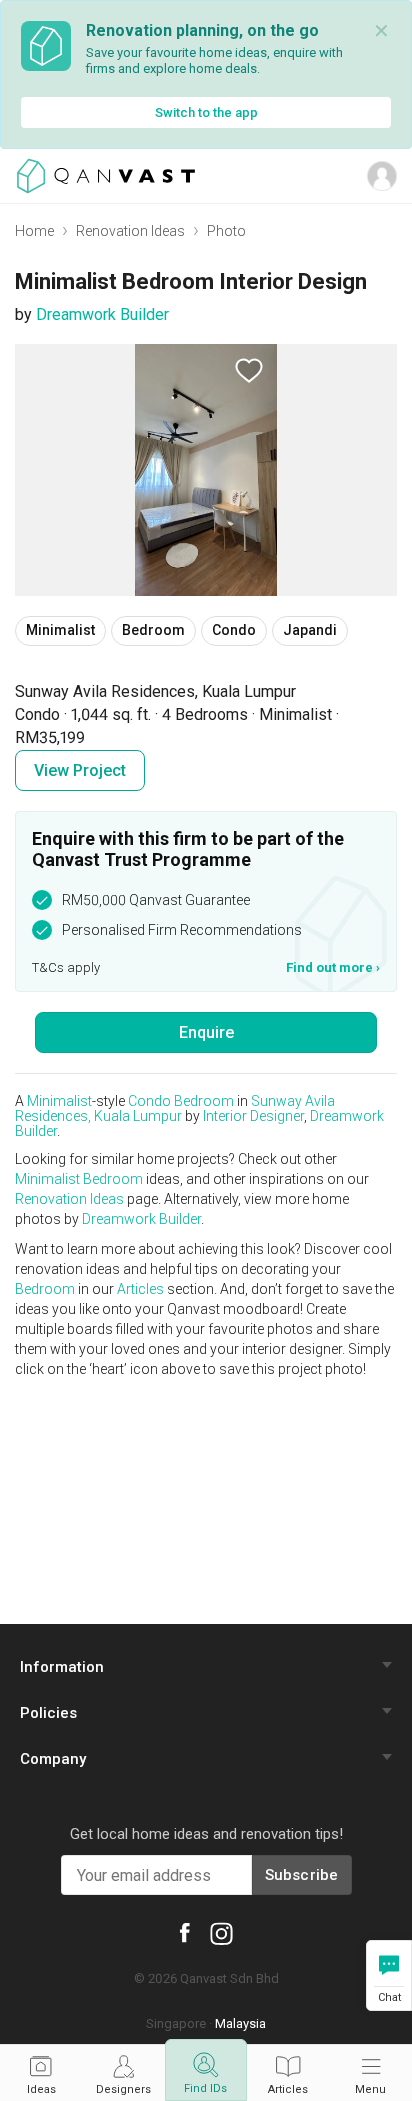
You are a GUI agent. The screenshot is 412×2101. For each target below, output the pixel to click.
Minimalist (59, 1101)
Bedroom (204, 1101)
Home (34, 231)
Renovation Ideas (130, 231)
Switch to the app (206, 112)
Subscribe (302, 1875)
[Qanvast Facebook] (185, 1931)
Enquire (206, 1032)
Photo (226, 231)
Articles (140, 1289)
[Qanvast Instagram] (221, 1933)
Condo (149, 1101)
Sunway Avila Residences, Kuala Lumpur (175, 1108)
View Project (80, 770)
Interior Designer (253, 1116)
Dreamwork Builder (102, 314)
